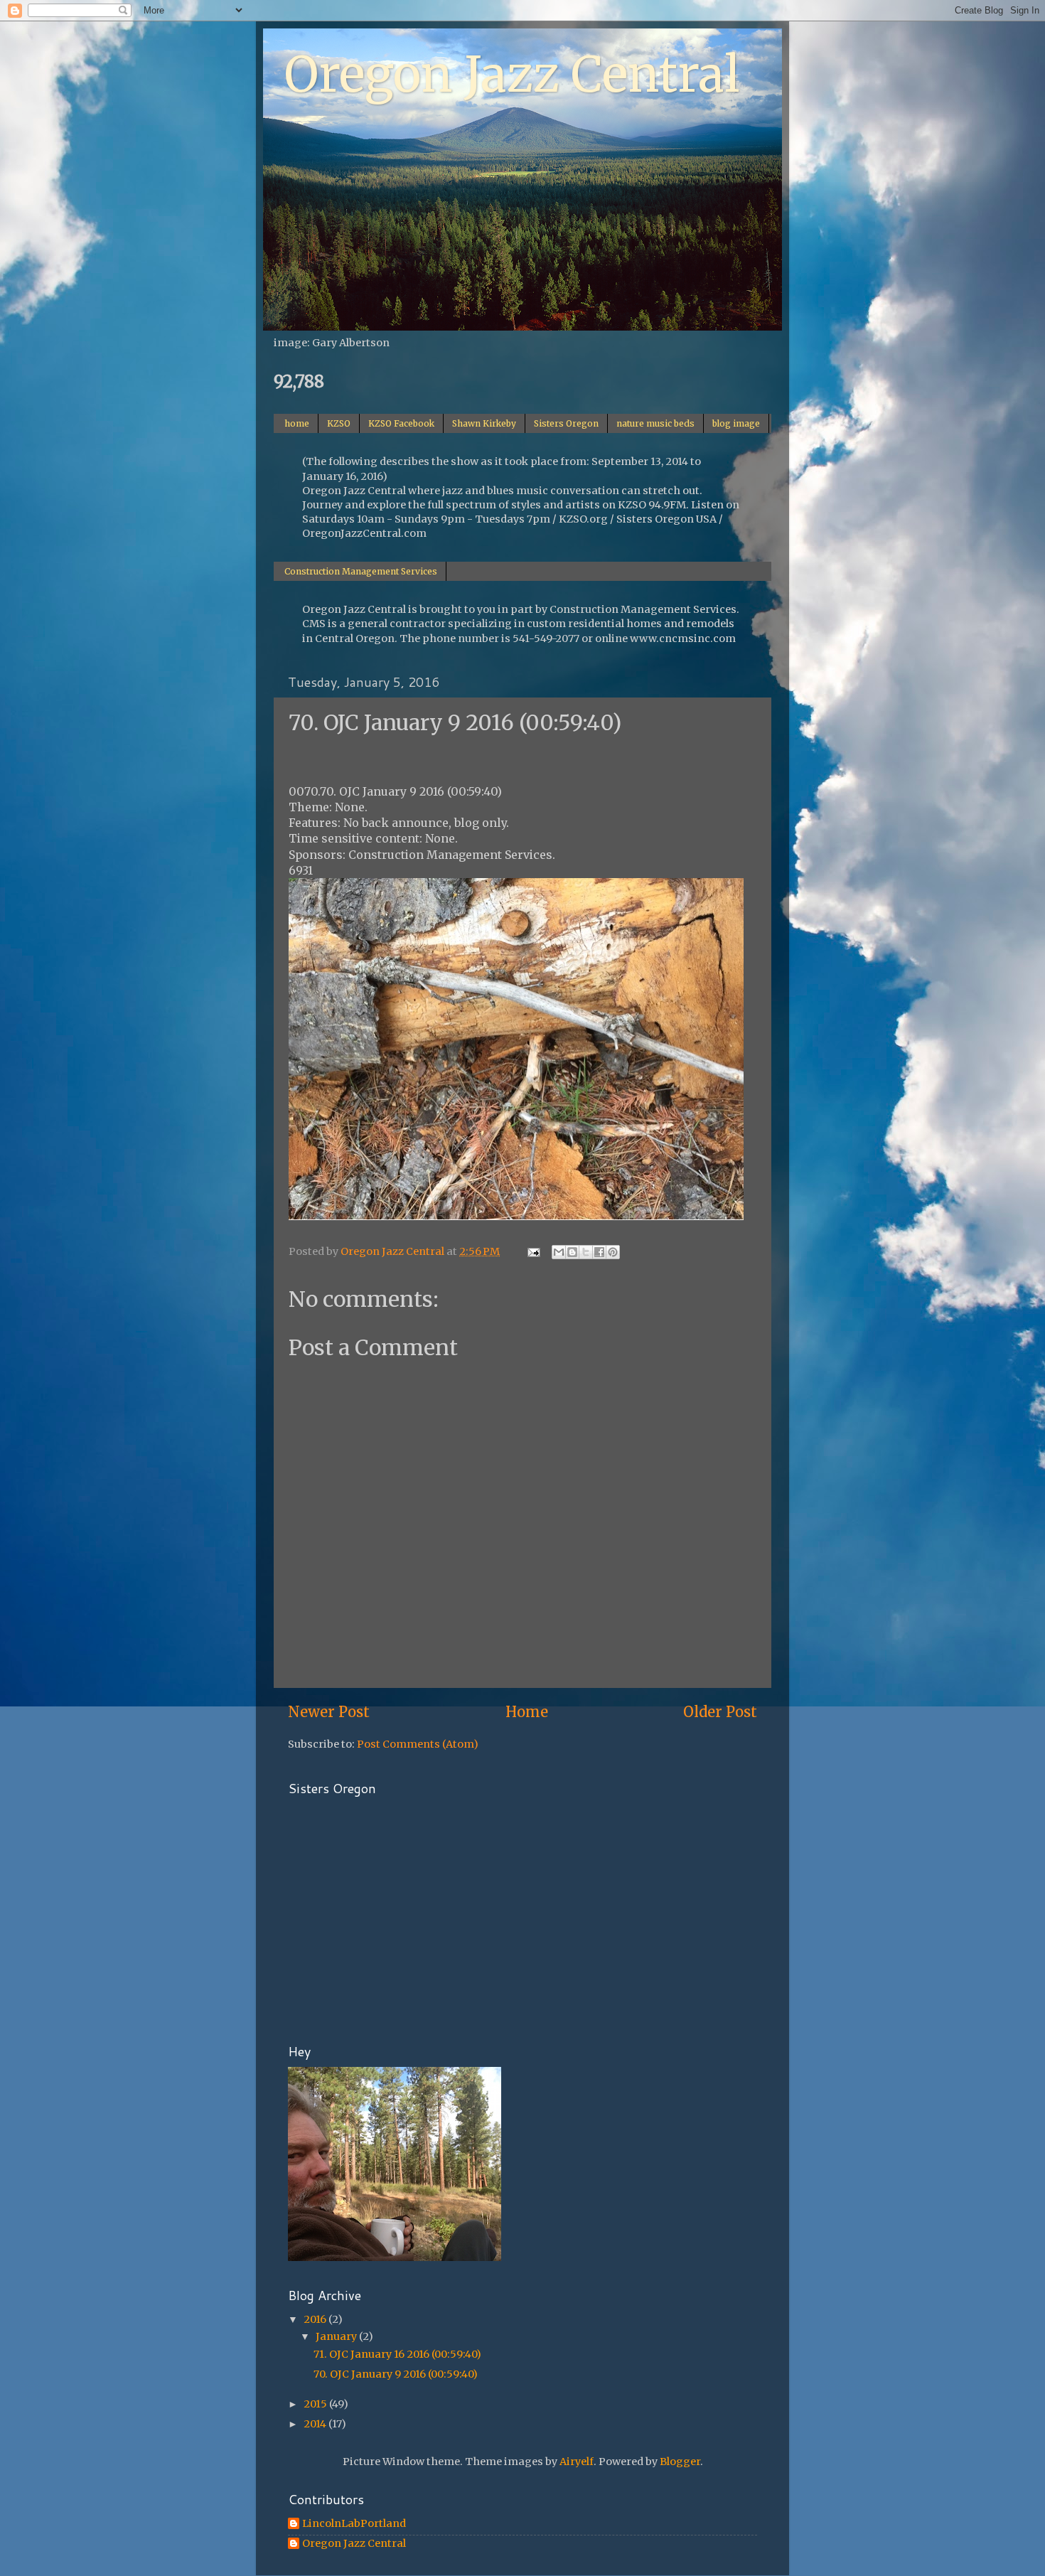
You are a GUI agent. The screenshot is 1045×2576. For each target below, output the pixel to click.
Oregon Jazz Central (512, 75)
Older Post (720, 1712)
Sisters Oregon (566, 423)
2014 (316, 2424)
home (297, 423)
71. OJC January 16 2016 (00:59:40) (397, 2354)
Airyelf (577, 2462)
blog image (736, 423)
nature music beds (655, 423)
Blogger (680, 2462)
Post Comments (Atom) (418, 1744)
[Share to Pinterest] (613, 1252)
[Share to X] (586, 1252)
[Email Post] (532, 1251)
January (337, 2336)
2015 (316, 2404)
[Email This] (559, 1252)
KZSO (339, 423)
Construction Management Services (361, 571)
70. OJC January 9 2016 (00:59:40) (396, 2374)
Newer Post (329, 1712)
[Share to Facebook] (599, 1252)
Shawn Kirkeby (484, 423)
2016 (316, 2319)
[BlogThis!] (572, 1252)
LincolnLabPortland (354, 2524)
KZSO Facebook (401, 423)
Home (527, 1712)
